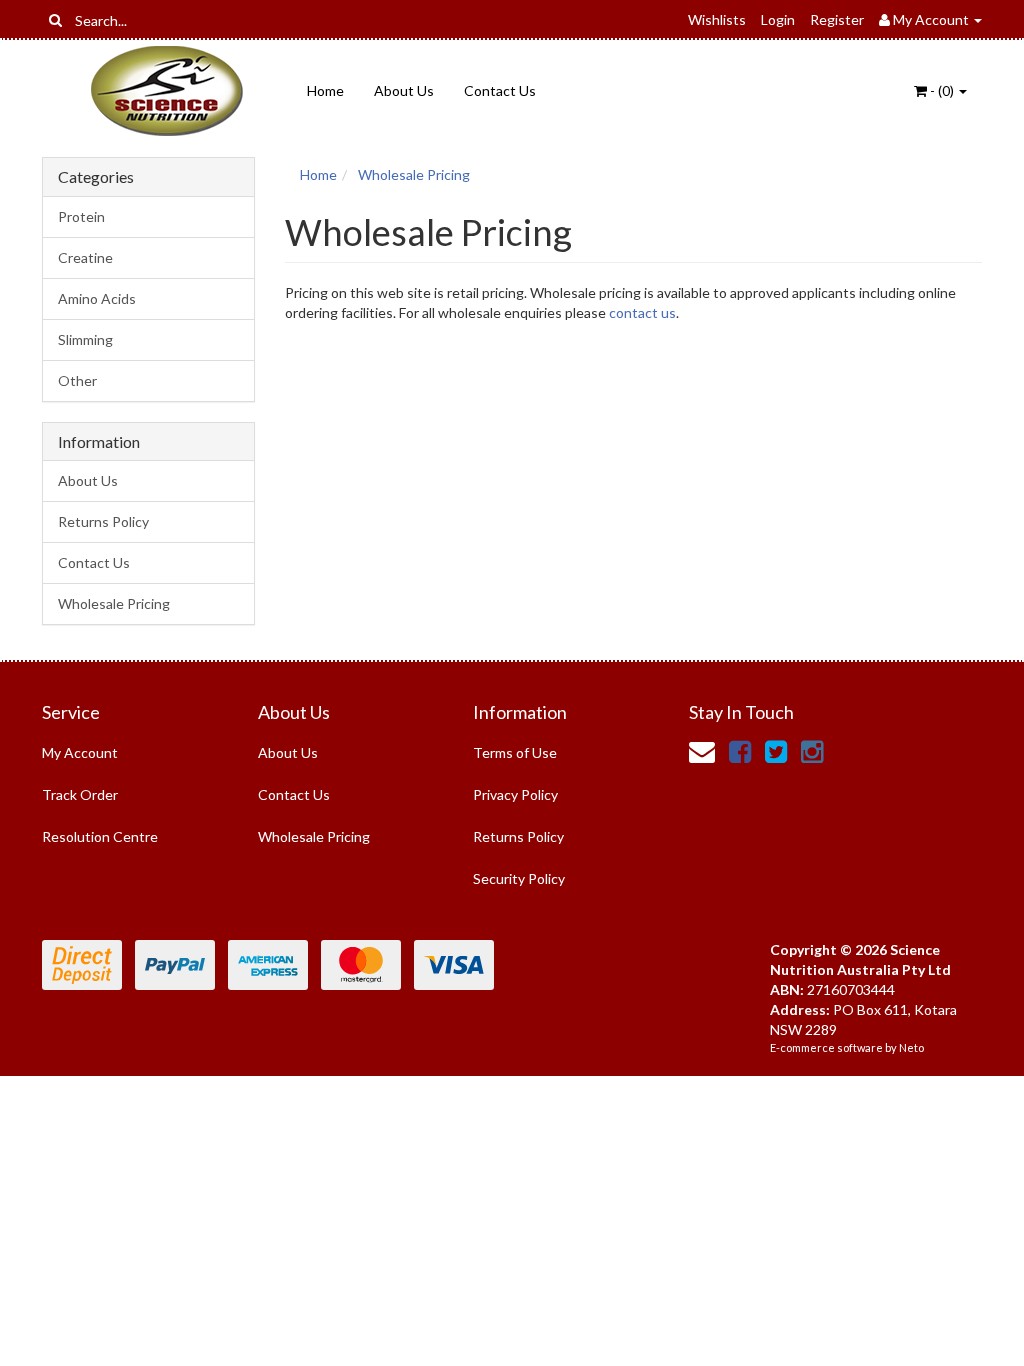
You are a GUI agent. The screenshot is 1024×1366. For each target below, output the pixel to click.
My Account (80, 752)
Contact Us (500, 90)
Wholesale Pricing (114, 603)
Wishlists (717, 19)
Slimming (85, 339)
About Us (404, 90)
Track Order (80, 794)
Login (778, 19)
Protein (81, 216)
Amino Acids (97, 298)
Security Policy (519, 878)
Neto (911, 1047)
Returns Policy (103, 521)
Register (837, 19)
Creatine (85, 257)
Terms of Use (515, 752)
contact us (642, 312)
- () (942, 90)
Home (325, 90)
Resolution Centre (100, 836)
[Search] (55, 20)
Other (77, 380)
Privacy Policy (515, 794)
